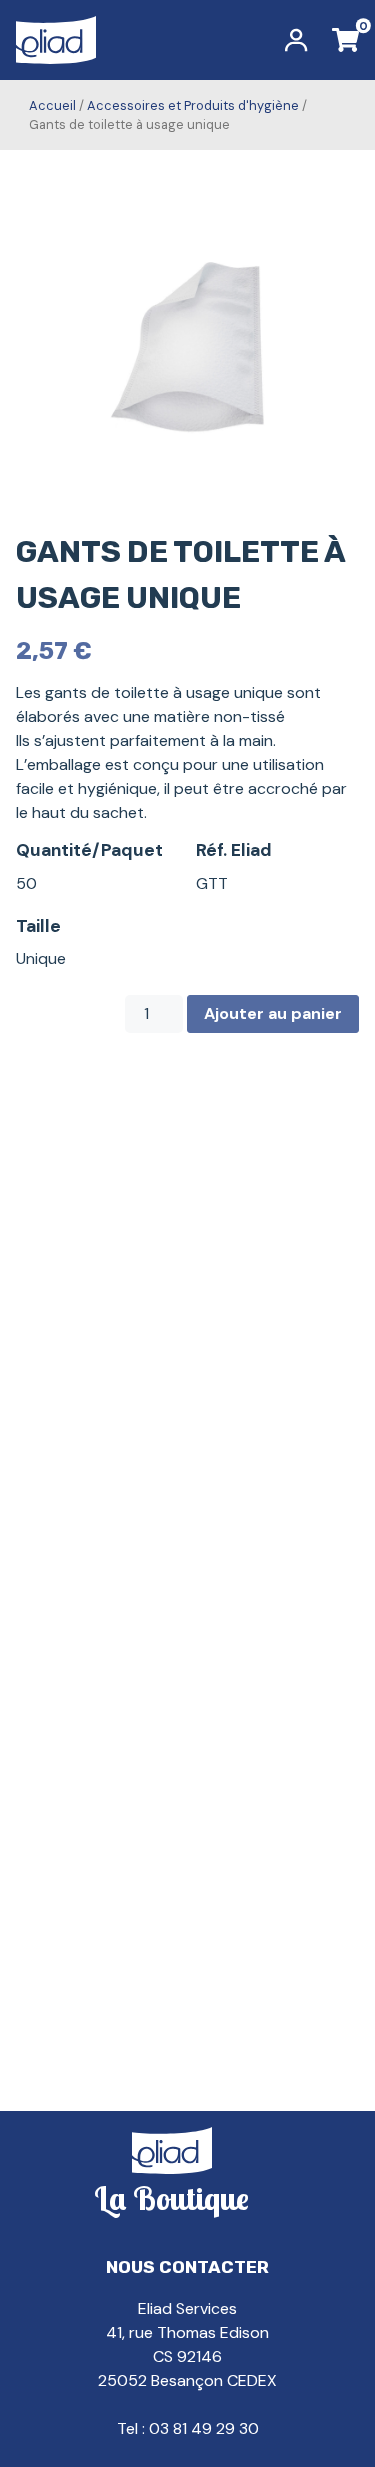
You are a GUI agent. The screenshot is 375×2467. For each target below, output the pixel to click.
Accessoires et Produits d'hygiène (193, 105)
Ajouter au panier (273, 1013)
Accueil (52, 105)
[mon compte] (296, 40)
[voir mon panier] (345, 40)
